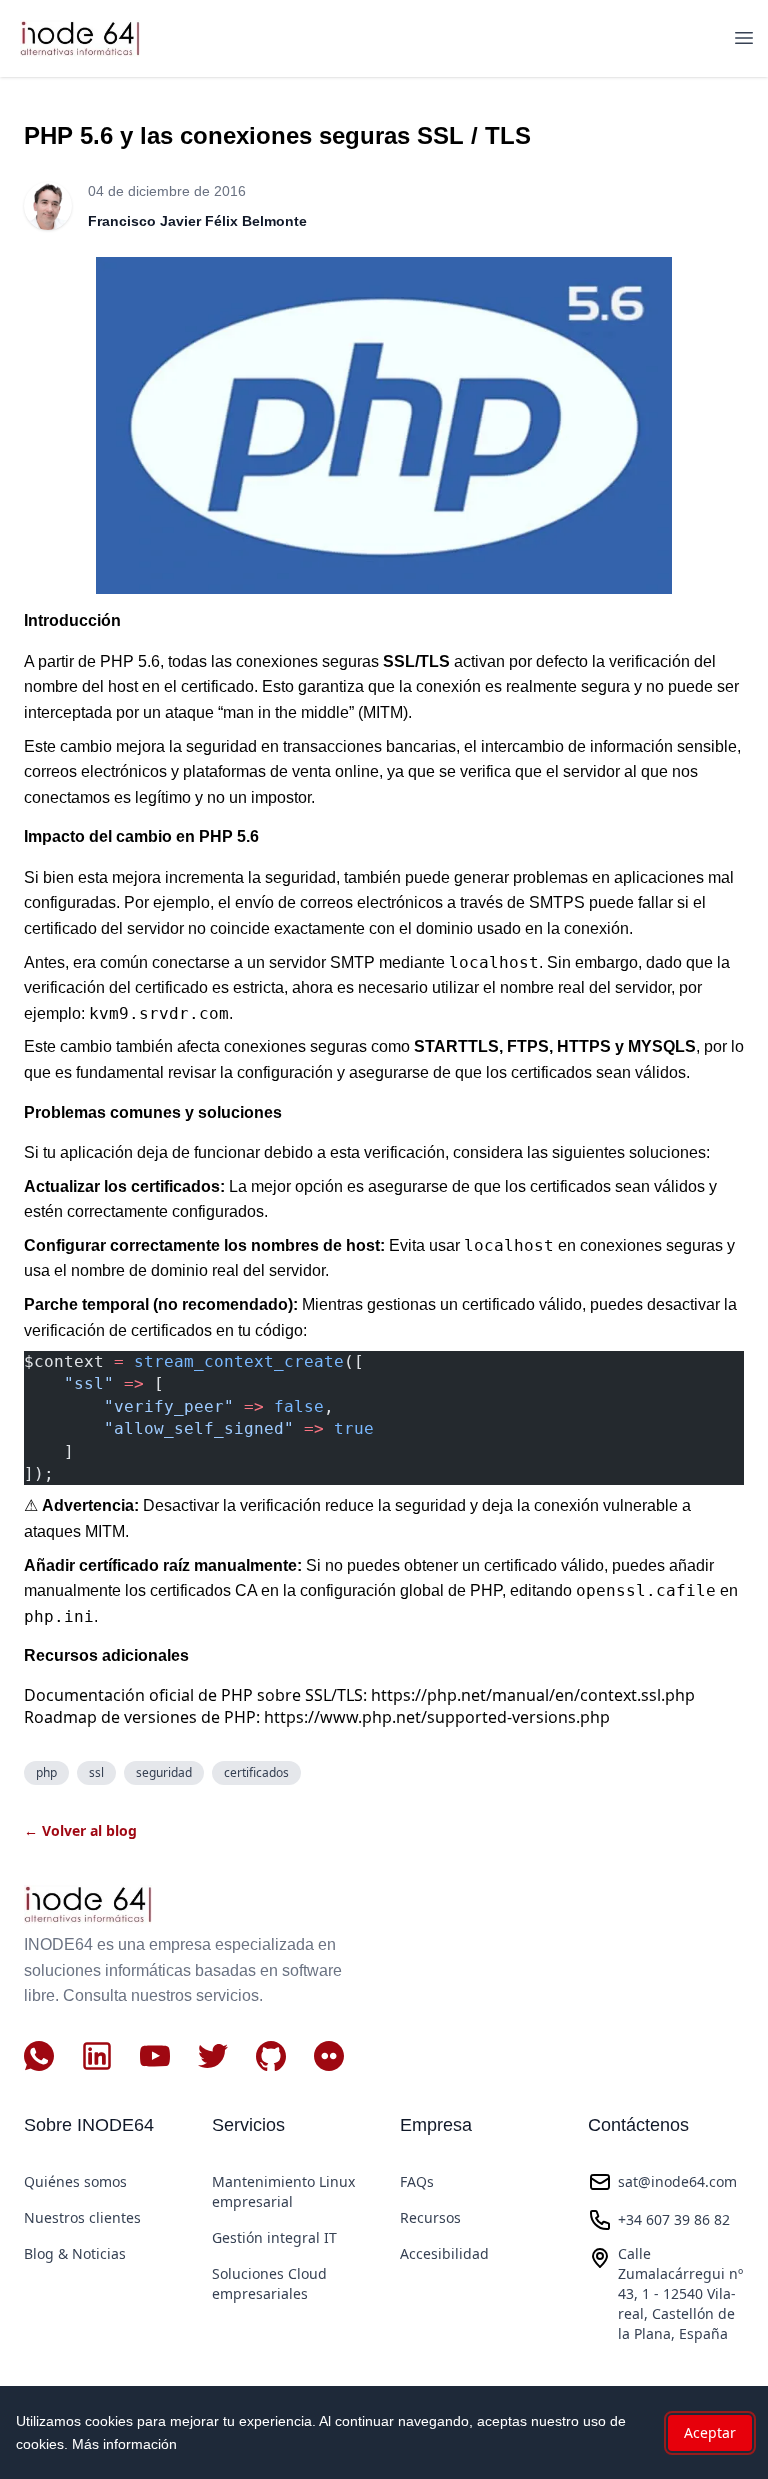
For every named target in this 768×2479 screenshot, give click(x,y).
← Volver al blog (80, 1830)
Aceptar (710, 2432)
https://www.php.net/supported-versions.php (437, 1717)
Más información (124, 2444)
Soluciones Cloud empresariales (269, 2283)
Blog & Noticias (75, 2253)
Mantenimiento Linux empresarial (283, 2191)
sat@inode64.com (677, 2181)
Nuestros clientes (82, 2217)
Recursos (430, 2217)
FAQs (417, 2181)
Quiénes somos (75, 2181)
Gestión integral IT (274, 2237)
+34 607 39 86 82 (674, 2219)
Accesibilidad (444, 2253)
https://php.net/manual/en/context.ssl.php (533, 1695)
